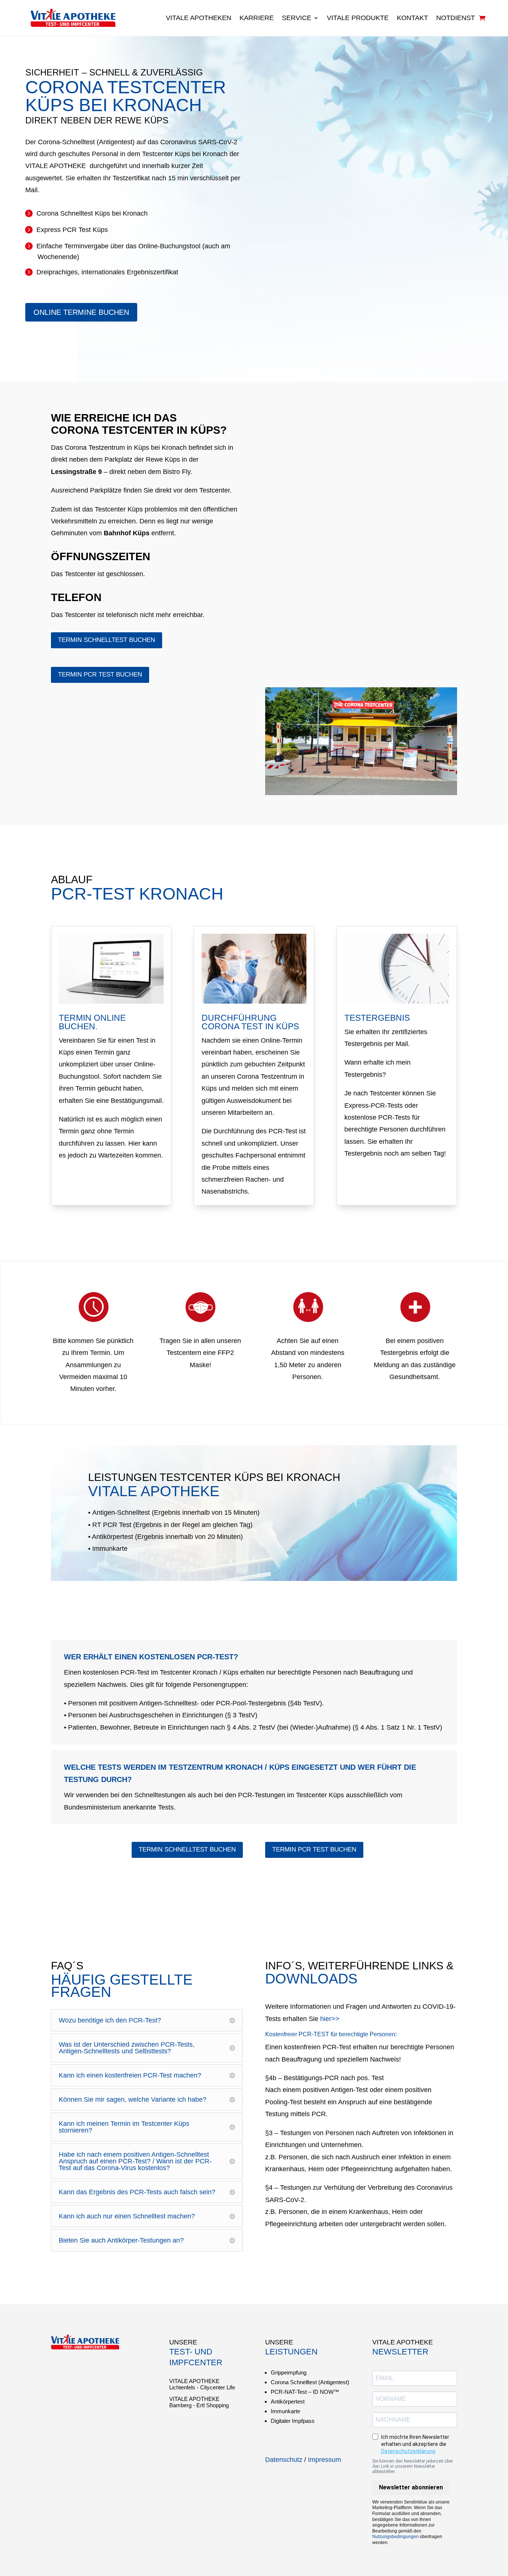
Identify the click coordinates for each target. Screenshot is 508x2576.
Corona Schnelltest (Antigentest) (310, 2382)
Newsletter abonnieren (411, 2487)
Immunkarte (285, 2411)
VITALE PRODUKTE (358, 18)
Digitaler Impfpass (293, 2421)
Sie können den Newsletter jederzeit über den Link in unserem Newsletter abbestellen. (413, 2466)
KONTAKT (412, 18)
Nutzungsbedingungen (396, 2537)
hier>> (330, 2019)
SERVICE (297, 18)
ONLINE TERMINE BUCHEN (81, 312)
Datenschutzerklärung (408, 2451)
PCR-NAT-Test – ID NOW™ (305, 2392)
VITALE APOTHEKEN (199, 18)
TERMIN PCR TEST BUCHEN (100, 674)
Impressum (324, 2460)
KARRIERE (257, 18)
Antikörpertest (288, 2401)
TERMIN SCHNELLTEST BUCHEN (107, 640)
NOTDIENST (456, 18)
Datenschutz (284, 2460)
